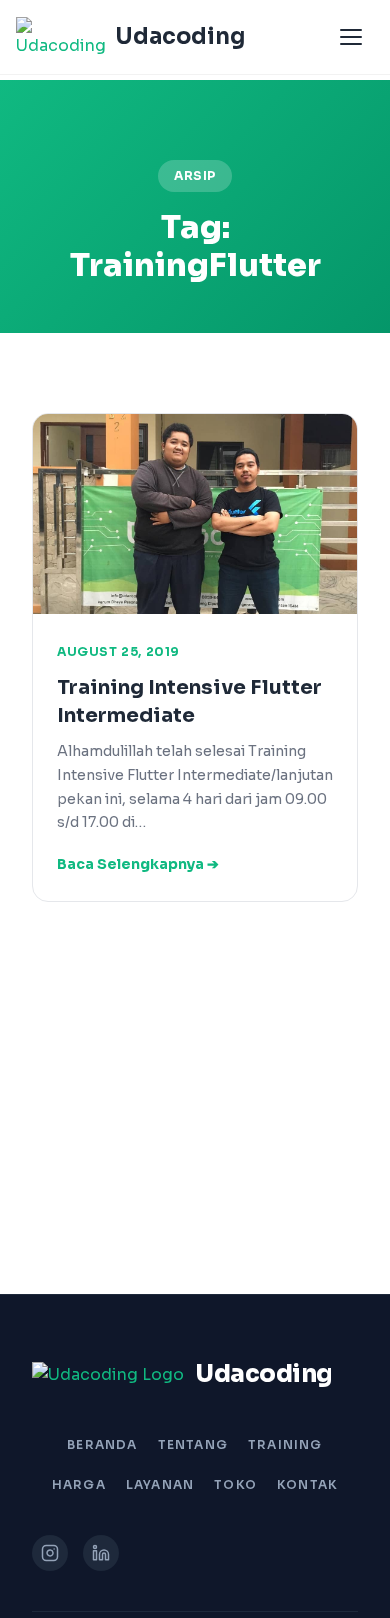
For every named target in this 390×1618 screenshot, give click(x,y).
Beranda (102, 1444)
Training (285, 1444)
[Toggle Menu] (351, 37)
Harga (79, 1484)
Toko (235, 1484)
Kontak (307, 1484)
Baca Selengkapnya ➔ (138, 864)
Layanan (160, 1484)
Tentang (193, 1444)
